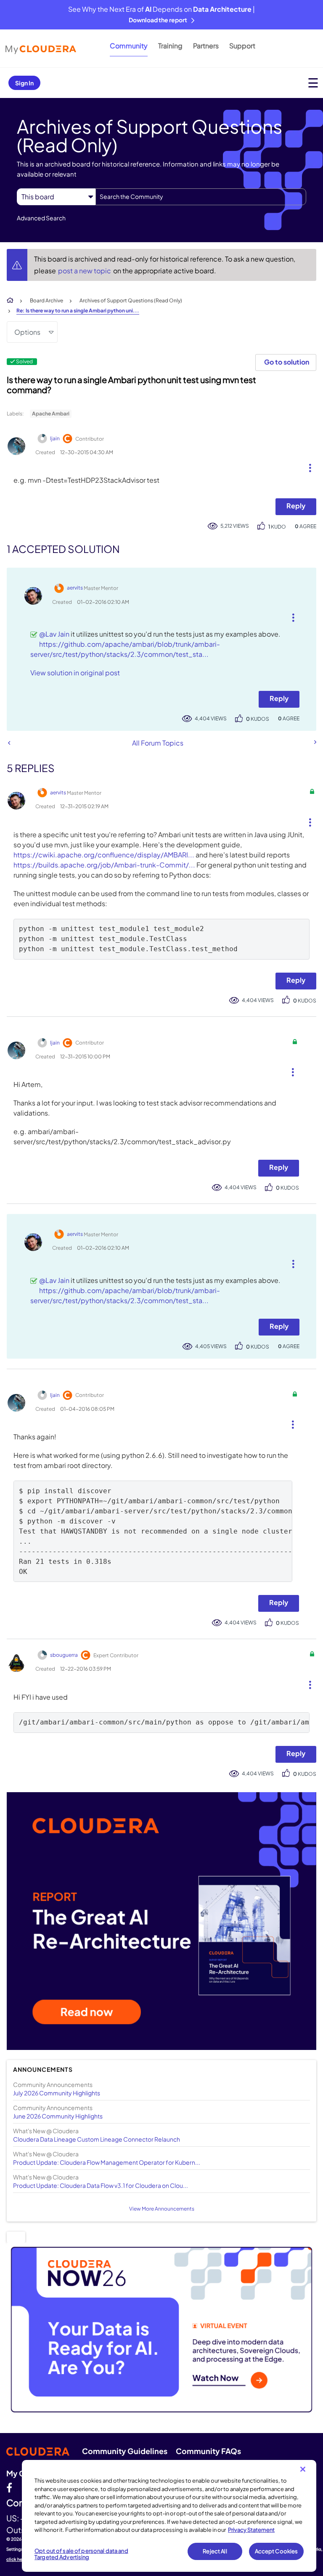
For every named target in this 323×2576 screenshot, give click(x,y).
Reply (296, 506)
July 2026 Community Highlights (57, 2093)
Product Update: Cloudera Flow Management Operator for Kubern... (107, 2162)
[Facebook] (9, 2487)
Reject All (215, 2551)
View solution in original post (75, 673)
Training (170, 46)
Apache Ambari (51, 414)
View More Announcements (162, 2209)
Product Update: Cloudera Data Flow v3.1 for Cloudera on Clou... (101, 2185)
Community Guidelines (125, 2451)
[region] (169, 2516)
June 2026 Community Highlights (58, 2116)
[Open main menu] (313, 83)
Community (129, 46)
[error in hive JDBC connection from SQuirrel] (315, 742)
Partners (206, 46)
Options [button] (27, 332)
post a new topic (85, 271)
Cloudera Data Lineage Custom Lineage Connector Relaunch (97, 2139)
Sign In (24, 83)
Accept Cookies (277, 2551)
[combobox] (201, 197)
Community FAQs (208, 2451)
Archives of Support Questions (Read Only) (131, 300)
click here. (17, 2559)
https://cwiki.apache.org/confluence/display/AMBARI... (104, 855)
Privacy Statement (251, 2530)
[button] (307, 466)
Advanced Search (41, 218)
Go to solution (287, 362)
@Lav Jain (54, 634)
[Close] (303, 2469)
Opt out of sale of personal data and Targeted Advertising (81, 2554)
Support (242, 46)
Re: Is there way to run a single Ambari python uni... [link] (78, 311)
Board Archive (46, 300)
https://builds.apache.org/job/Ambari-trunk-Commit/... (104, 865)
